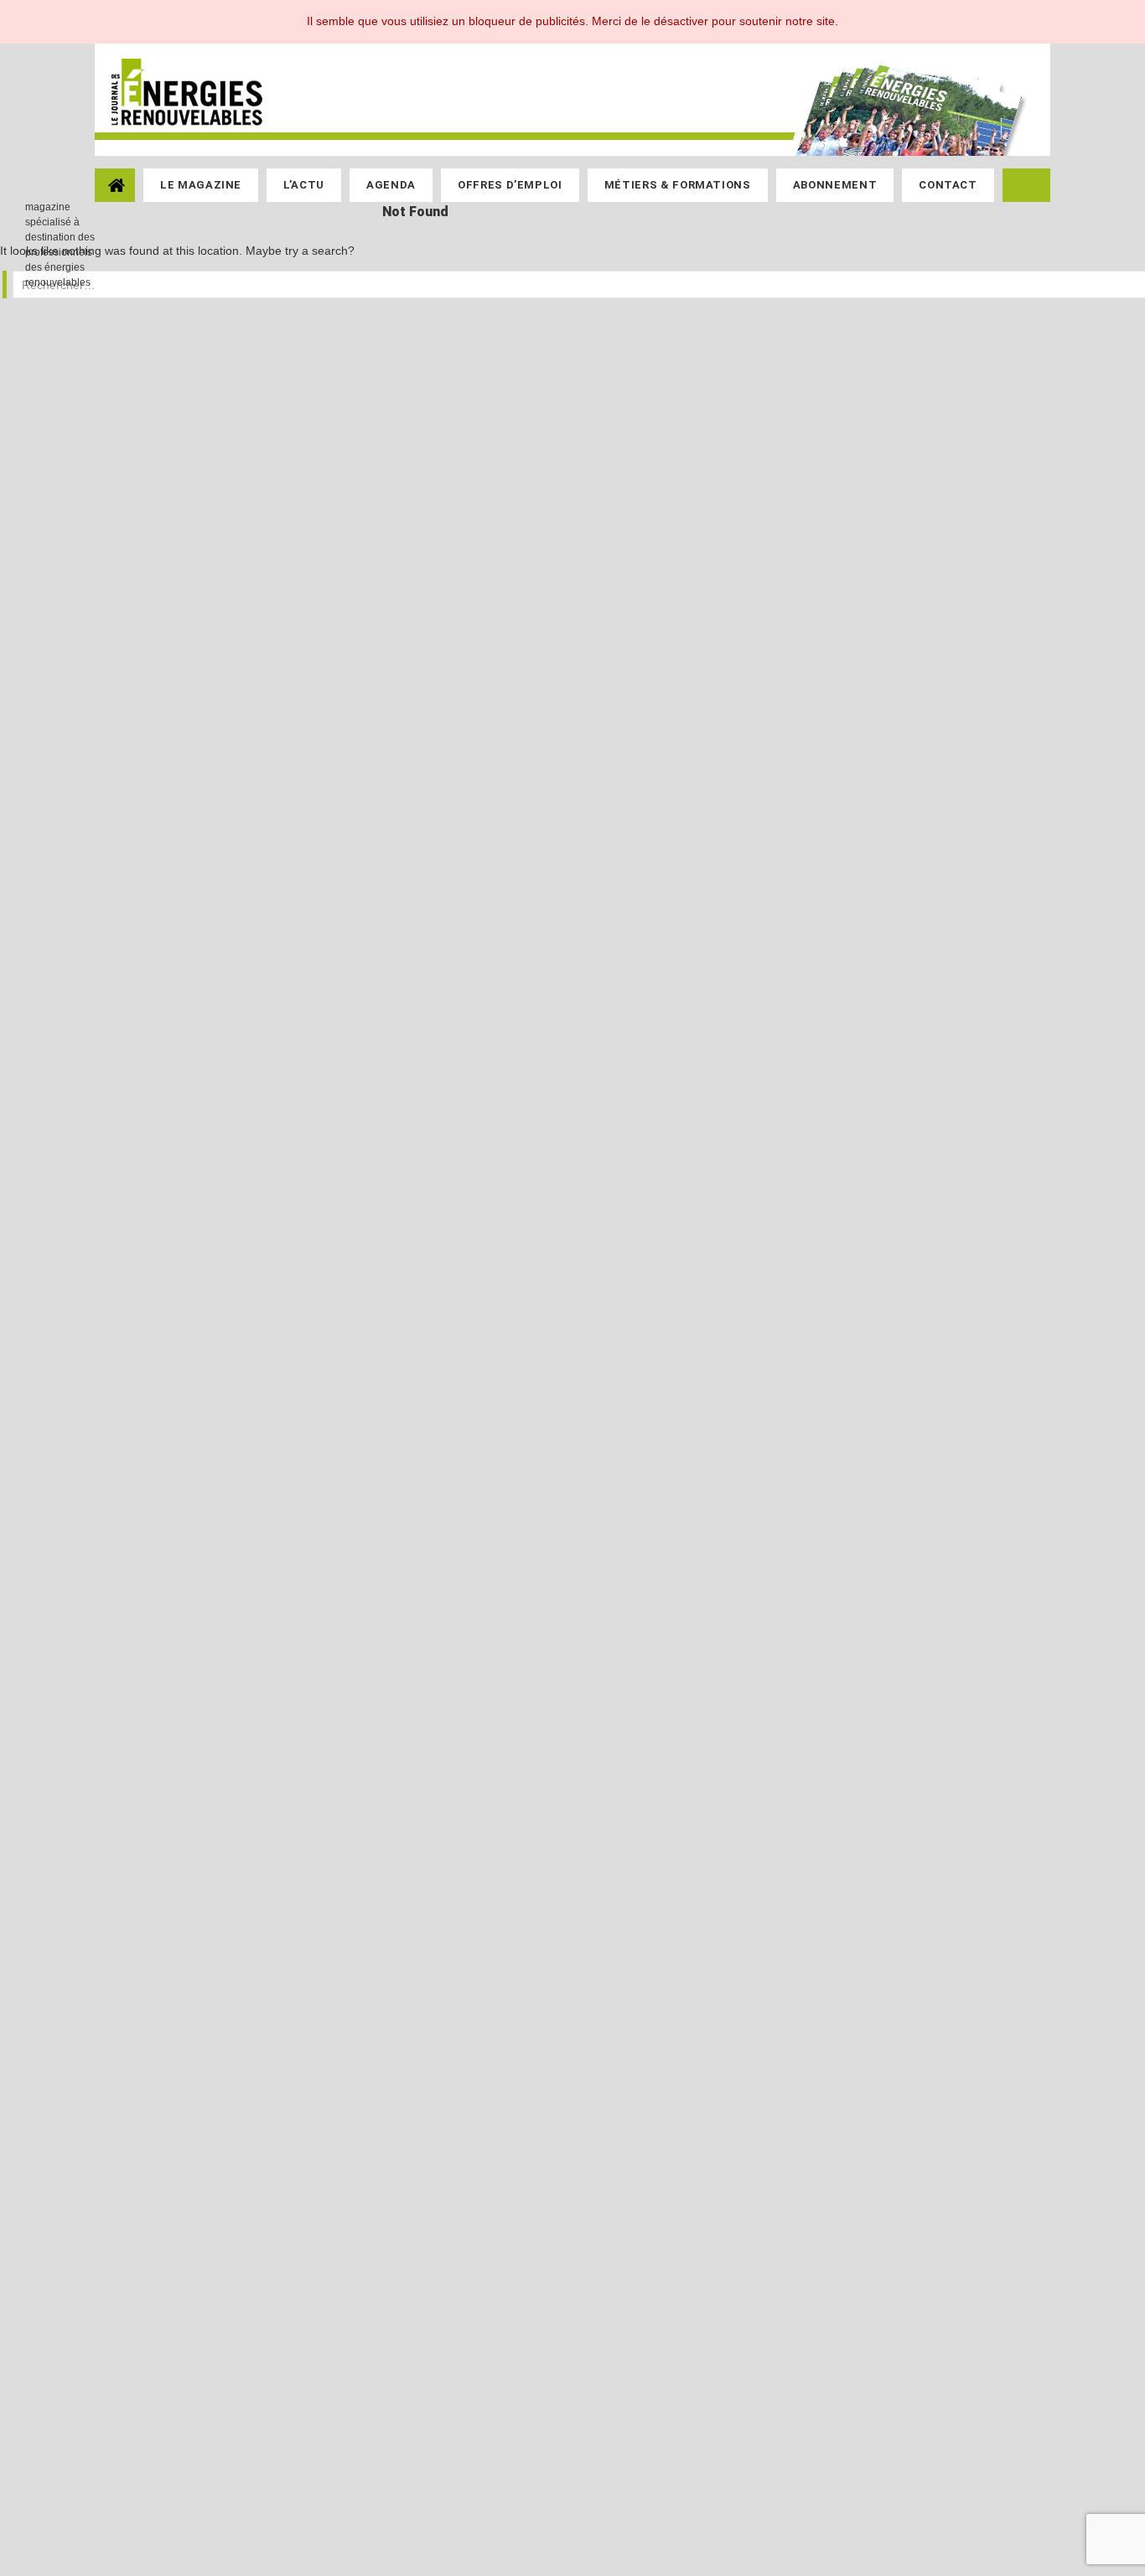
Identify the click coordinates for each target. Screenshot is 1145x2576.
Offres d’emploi (510, 185)
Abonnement (835, 185)
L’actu (304, 185)
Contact (948, 185)
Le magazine (201, 185)
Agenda (391, 185)
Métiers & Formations (678, 185)
